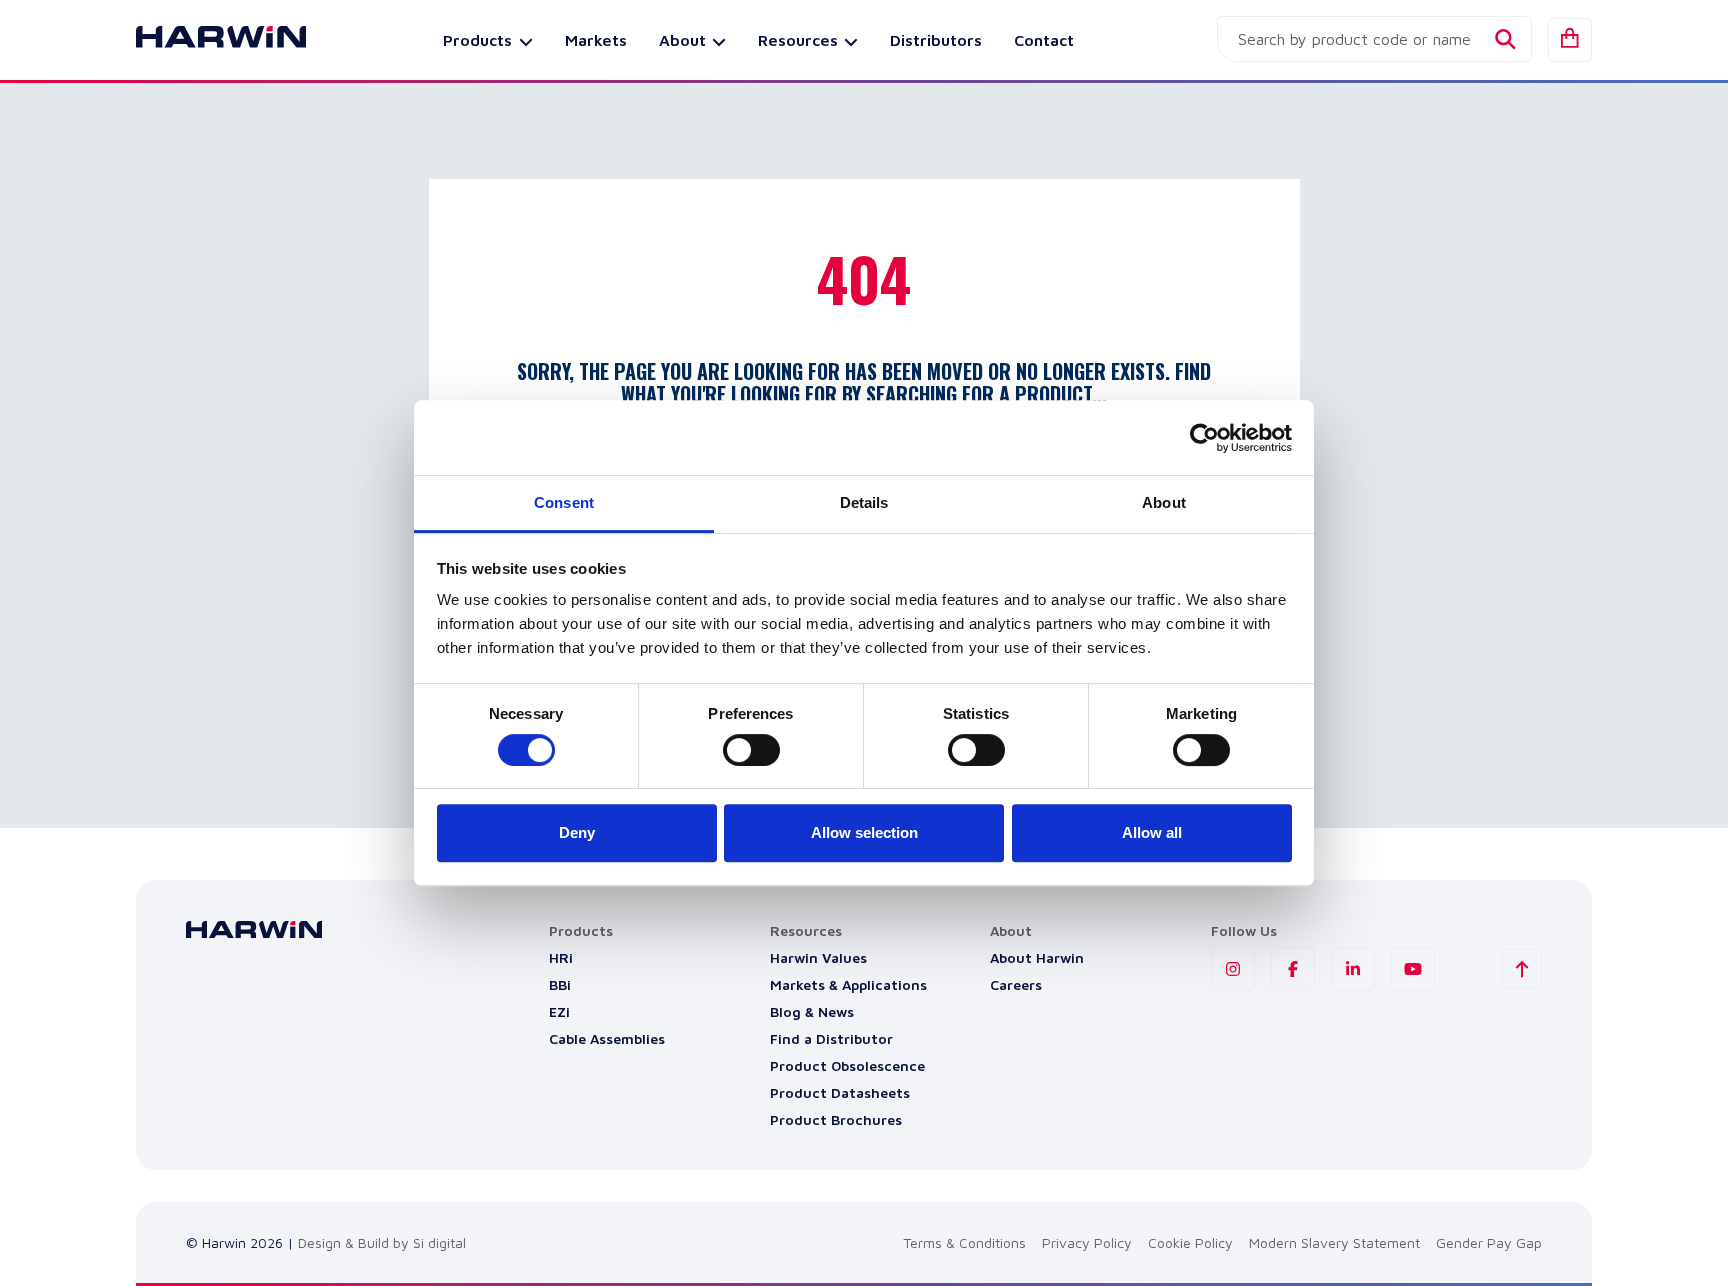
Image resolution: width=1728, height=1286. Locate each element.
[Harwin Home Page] (206, 40)
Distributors (936, 40)
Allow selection (864, 832)
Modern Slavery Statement (1334, 1242)
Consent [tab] (564, 502)
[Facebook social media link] (1293, 969)
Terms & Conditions (964, 1242)
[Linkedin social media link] (1353, 969)
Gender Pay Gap (1489, 1242)
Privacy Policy (1087, 1242)
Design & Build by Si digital (382, 1242)
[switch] (751, 750)
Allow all (1152, 832)
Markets (596, 40)
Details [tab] (864, 502)
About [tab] (1164, 502)
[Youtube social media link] (1413, 969)
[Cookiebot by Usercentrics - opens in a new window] (1204, 438)
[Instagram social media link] (1233, 969)
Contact (1044, 40)
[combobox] (1374, 39)
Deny (577, 832)
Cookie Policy (1190, 1242)
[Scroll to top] (1522, 969)
